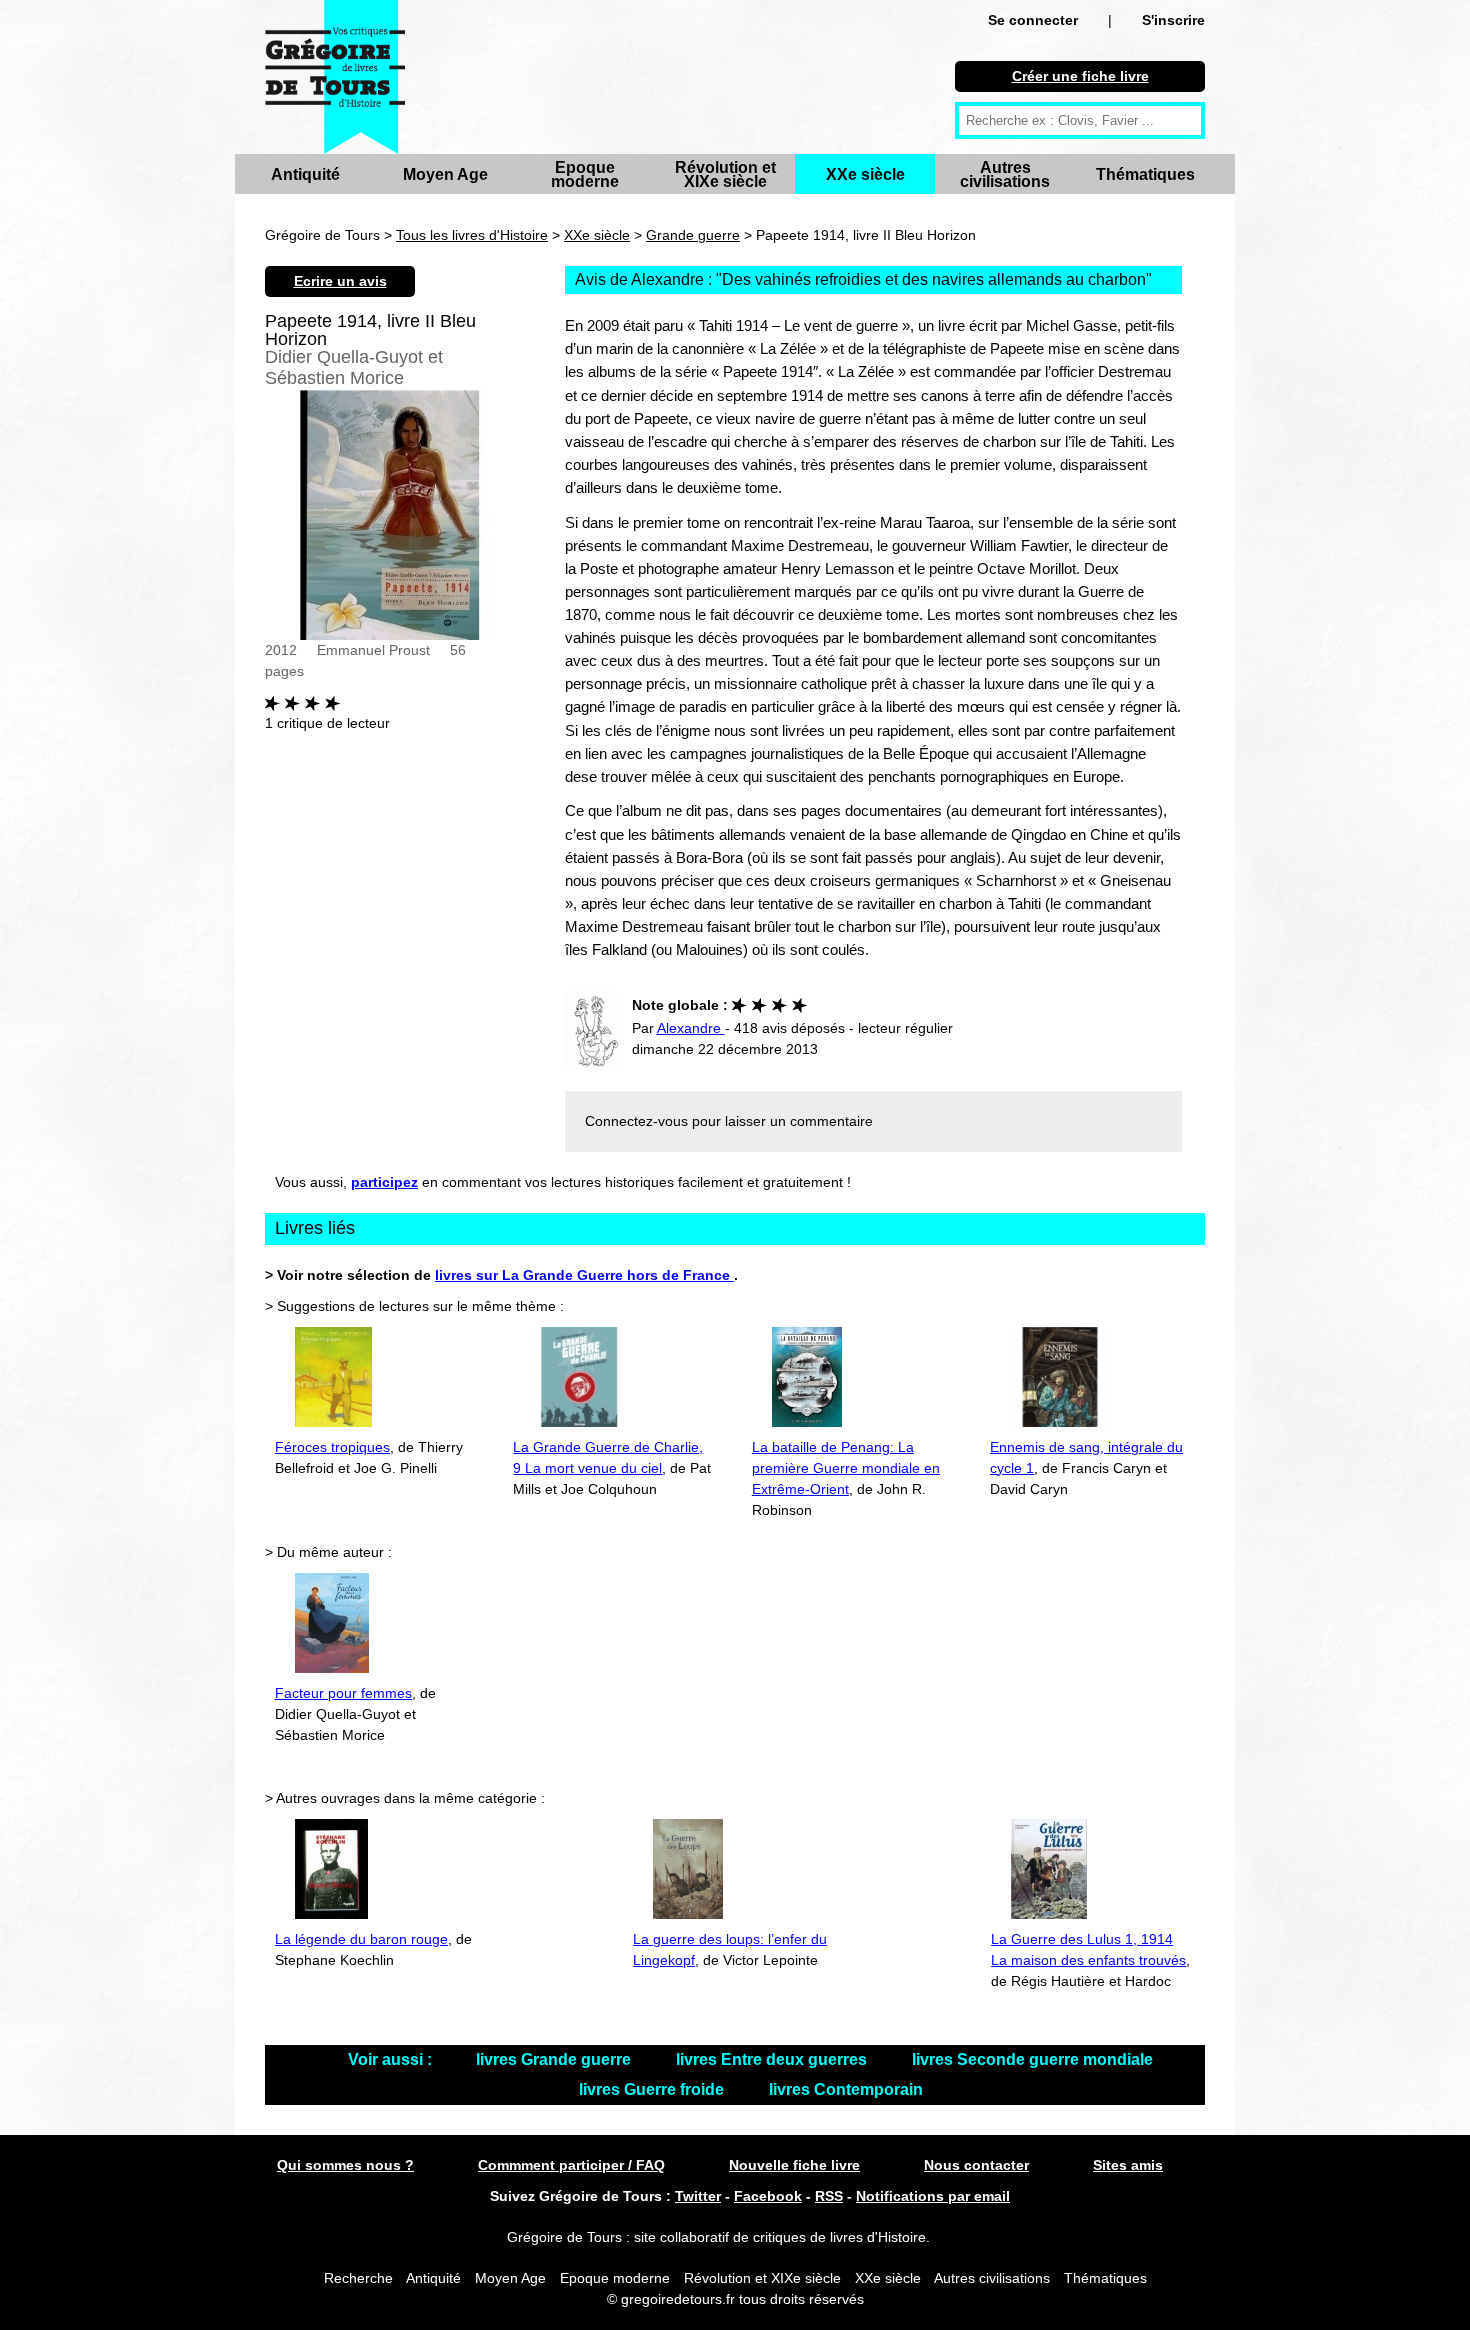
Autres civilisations (1005, 174)
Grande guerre (693, 235)
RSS (829, 2196)
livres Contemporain (846, 2089)
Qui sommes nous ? (345, 2165)
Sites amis (1128, 2165)
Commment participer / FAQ (571, 2165)
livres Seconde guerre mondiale (1032, 2059)
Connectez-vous (636, 1121)
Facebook (768, 2196)
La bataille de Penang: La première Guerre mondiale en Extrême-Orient (846, 1468)
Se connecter (1033, 20)
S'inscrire (1173, 20)
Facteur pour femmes (343, 1693)
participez (384, 1182)
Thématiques (1145, 174)
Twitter (698, 2196)
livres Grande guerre (555, 2059)
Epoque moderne (585, 174)
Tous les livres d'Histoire (472, 235)
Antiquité (305, 174)
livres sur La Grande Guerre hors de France (584, 1275)
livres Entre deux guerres (773, 2059)
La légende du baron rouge (361, 1939)
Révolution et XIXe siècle (725, 174)
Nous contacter (976, 2165)
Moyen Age (445, 174)
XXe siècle (865, 174)
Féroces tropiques (332, 1447)
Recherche (358, 2278)
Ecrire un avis (340, 281)
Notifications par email (933, 2196)
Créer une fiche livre (1080, 76)
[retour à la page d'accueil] (335, 77)
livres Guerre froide (653, 2089)
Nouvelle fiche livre (794, 2165)
